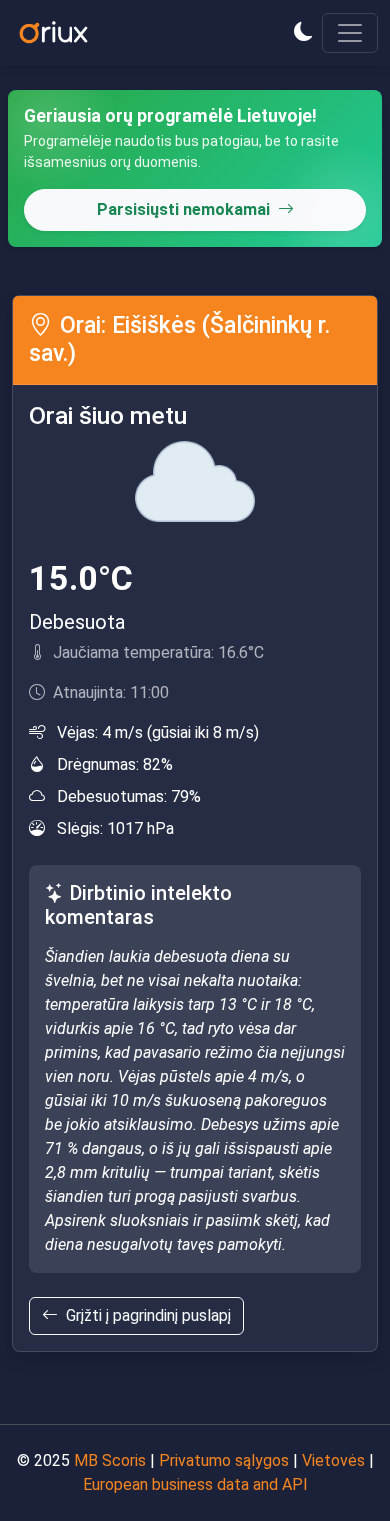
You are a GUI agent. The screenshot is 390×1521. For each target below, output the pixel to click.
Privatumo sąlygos (224, 1460)
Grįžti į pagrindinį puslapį (148, 1315)
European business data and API (195, 1484)
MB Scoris (110, 1460)
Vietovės (333, 1460)
